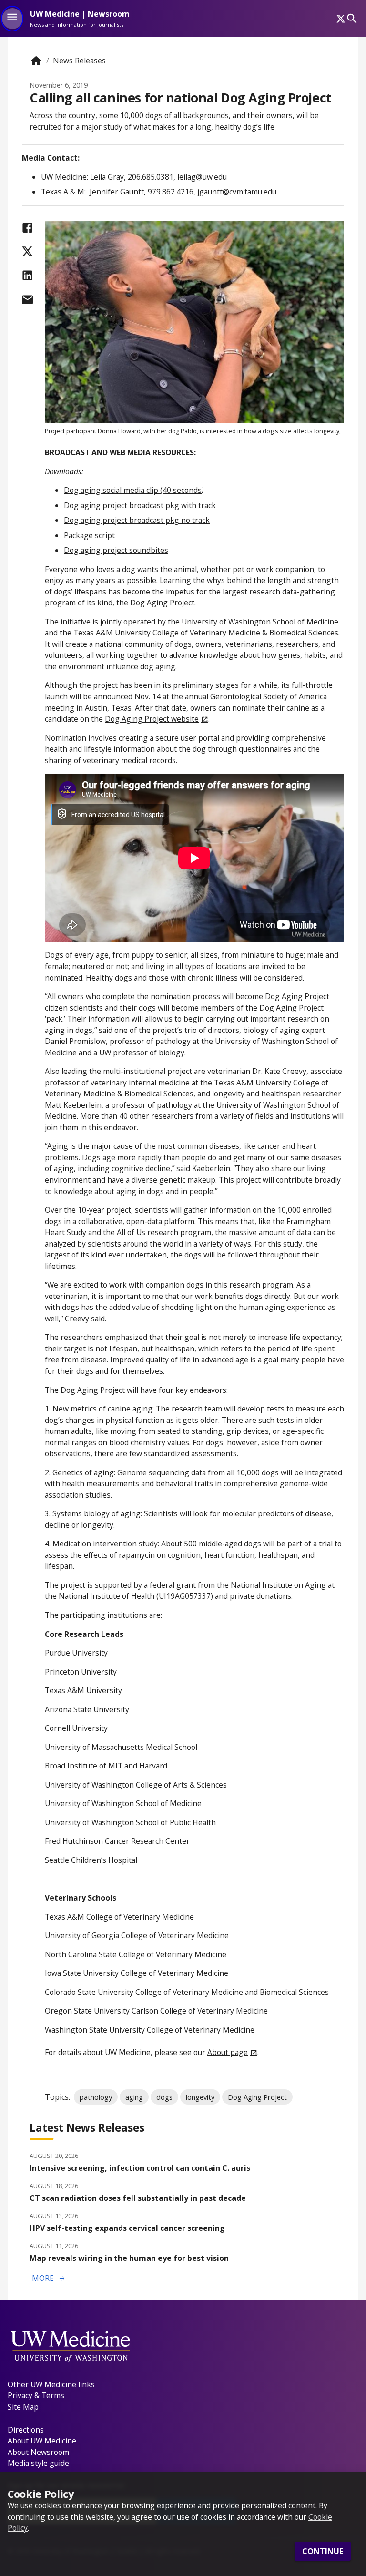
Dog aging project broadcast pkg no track (137, 520)
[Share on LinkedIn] (27, 275)
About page (228, 2052)
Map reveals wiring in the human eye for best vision (129, 2258)
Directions (26, 2430)
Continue (323, 2551)
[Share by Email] (27, 300)
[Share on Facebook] (27, 228)
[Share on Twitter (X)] (27, 251)
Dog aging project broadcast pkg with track (140, 505)
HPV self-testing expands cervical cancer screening (127, 2228)
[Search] (352, 18)
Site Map (23, 2407)
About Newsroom (38, 2452)
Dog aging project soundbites (116, 550)
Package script (89, 535)
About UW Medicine (42, 2441)
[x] (341, 19)
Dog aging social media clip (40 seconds (133, 490)
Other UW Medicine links (51, 2384)
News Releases (79, 61)
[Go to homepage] (36, 61)
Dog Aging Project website (152, 719)
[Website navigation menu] (12, 19)
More (49, 2279)
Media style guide (38, 2463)
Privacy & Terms (36, 2395)
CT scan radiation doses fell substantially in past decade (138, 2198)
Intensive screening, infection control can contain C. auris (140, 2168)
